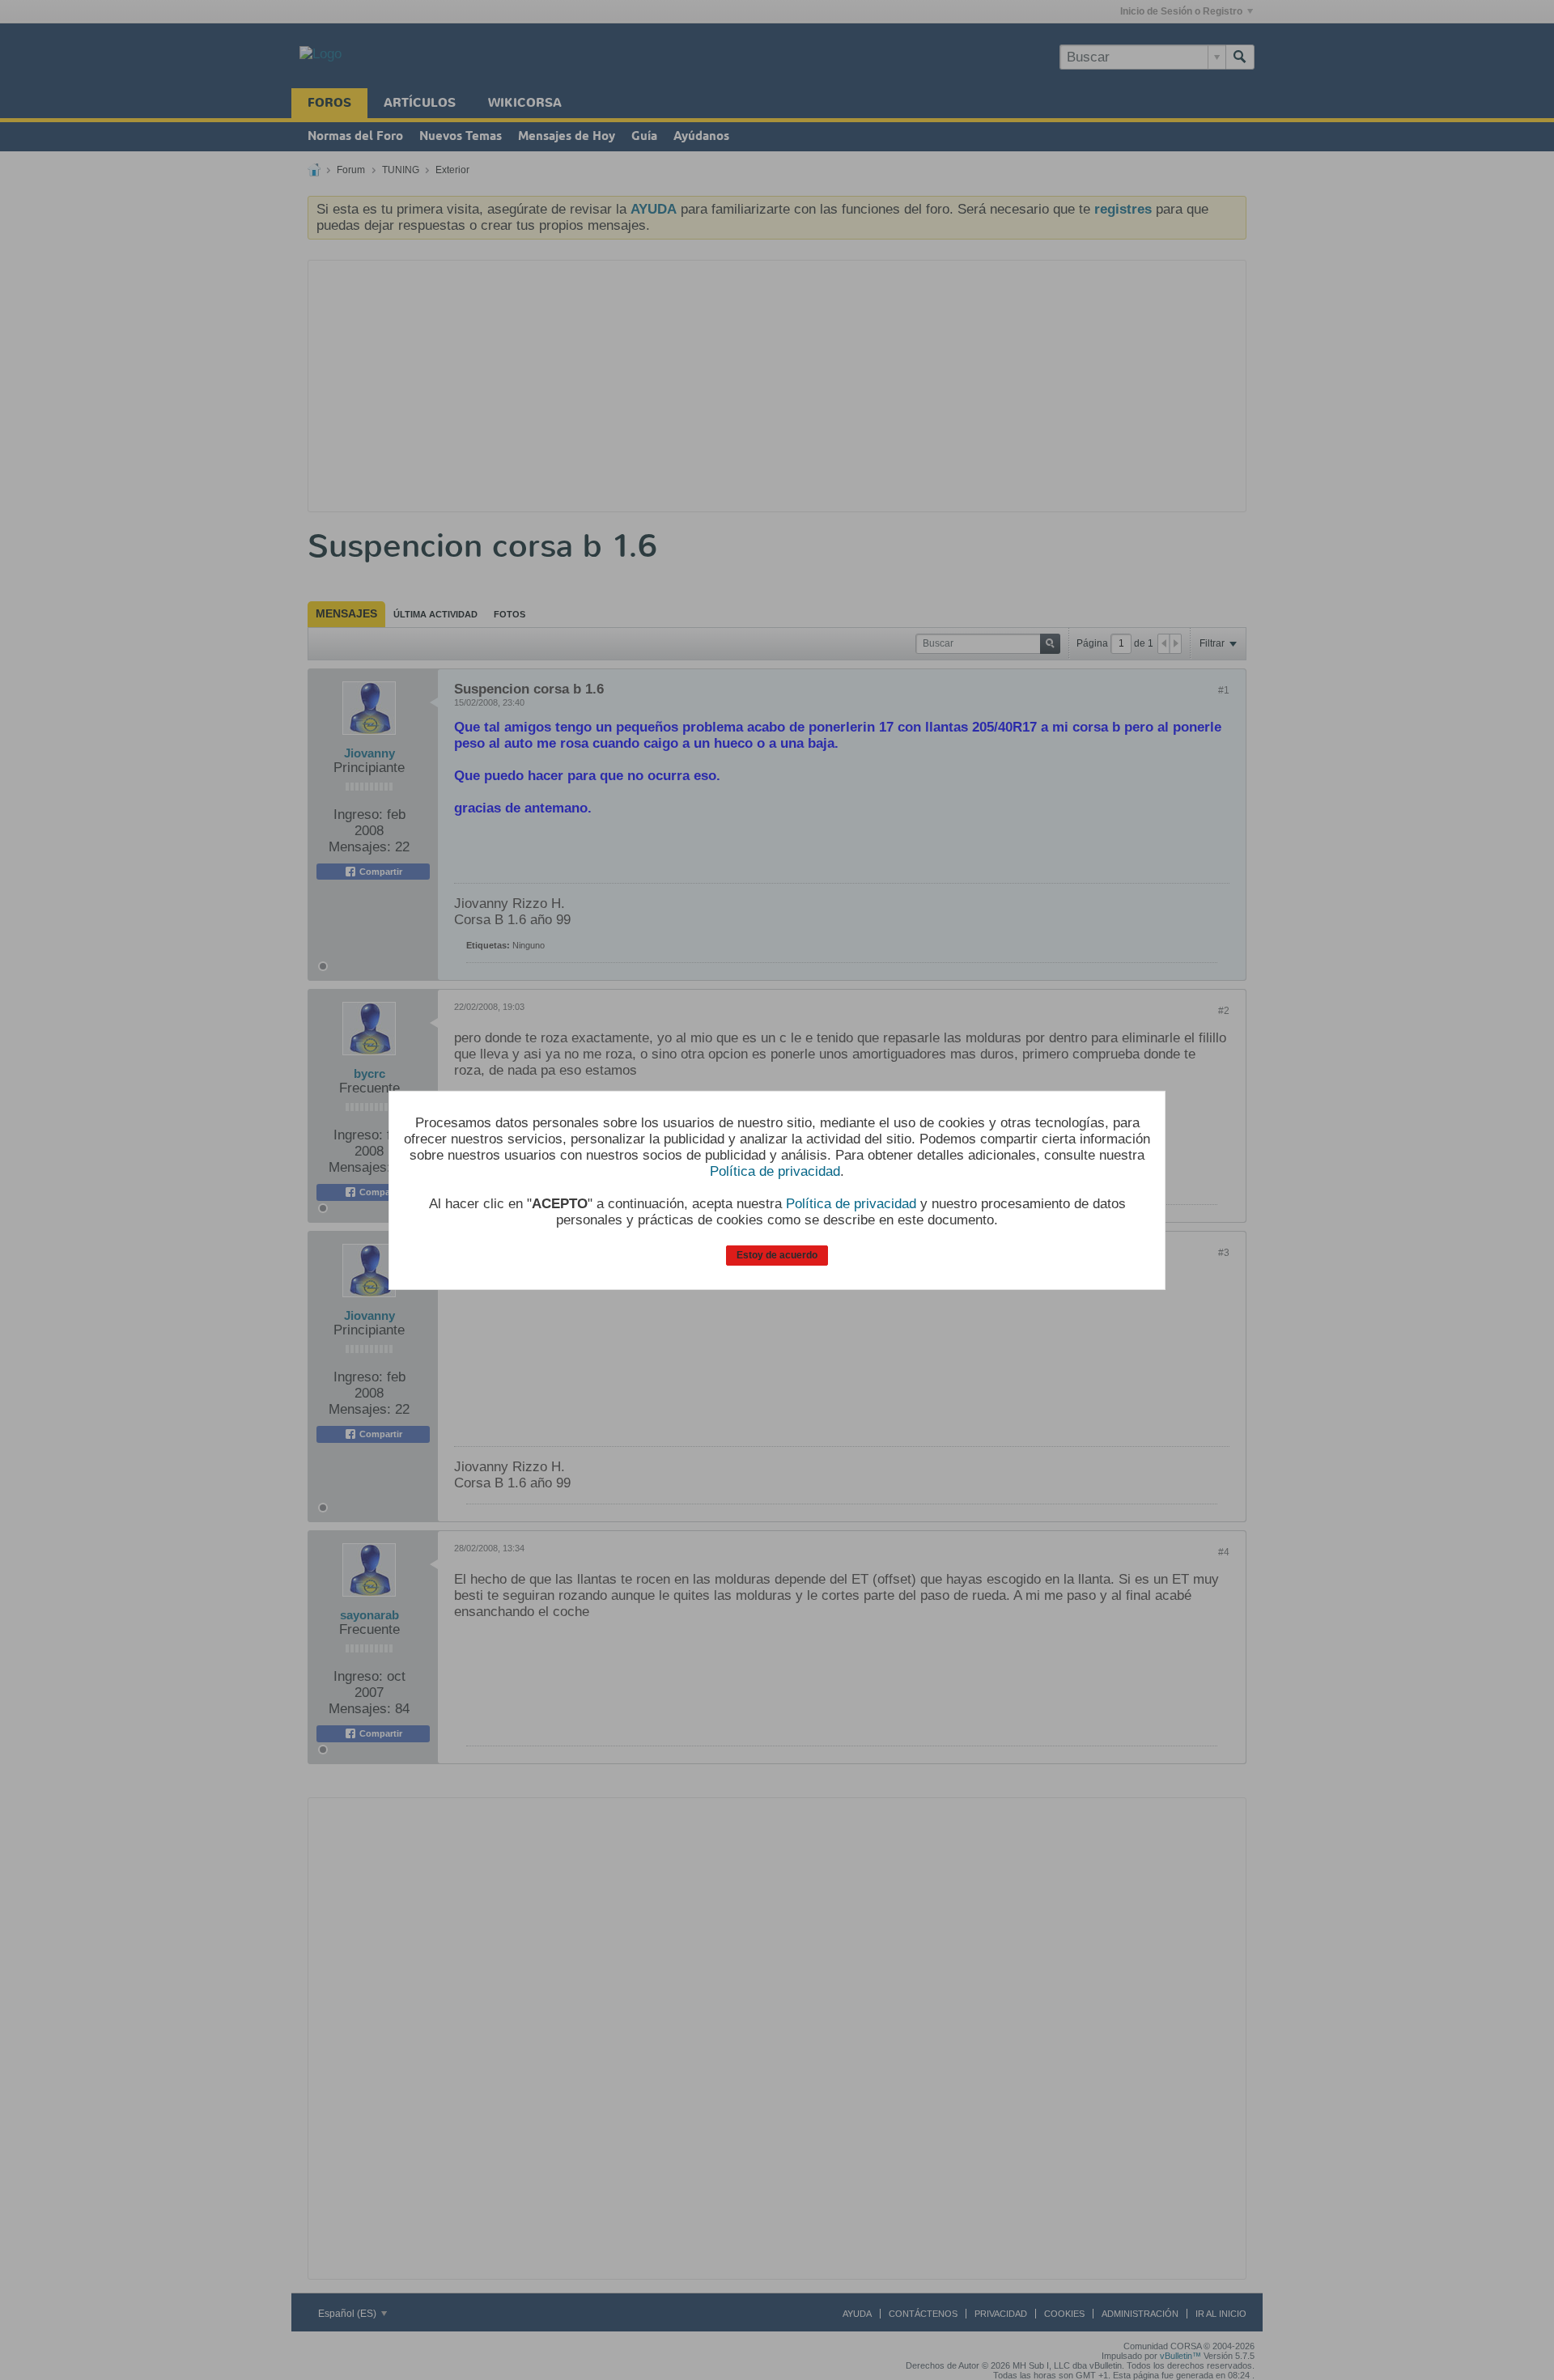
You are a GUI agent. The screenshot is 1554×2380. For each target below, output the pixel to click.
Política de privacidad (775, 1171)
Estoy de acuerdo (777, 1255)
